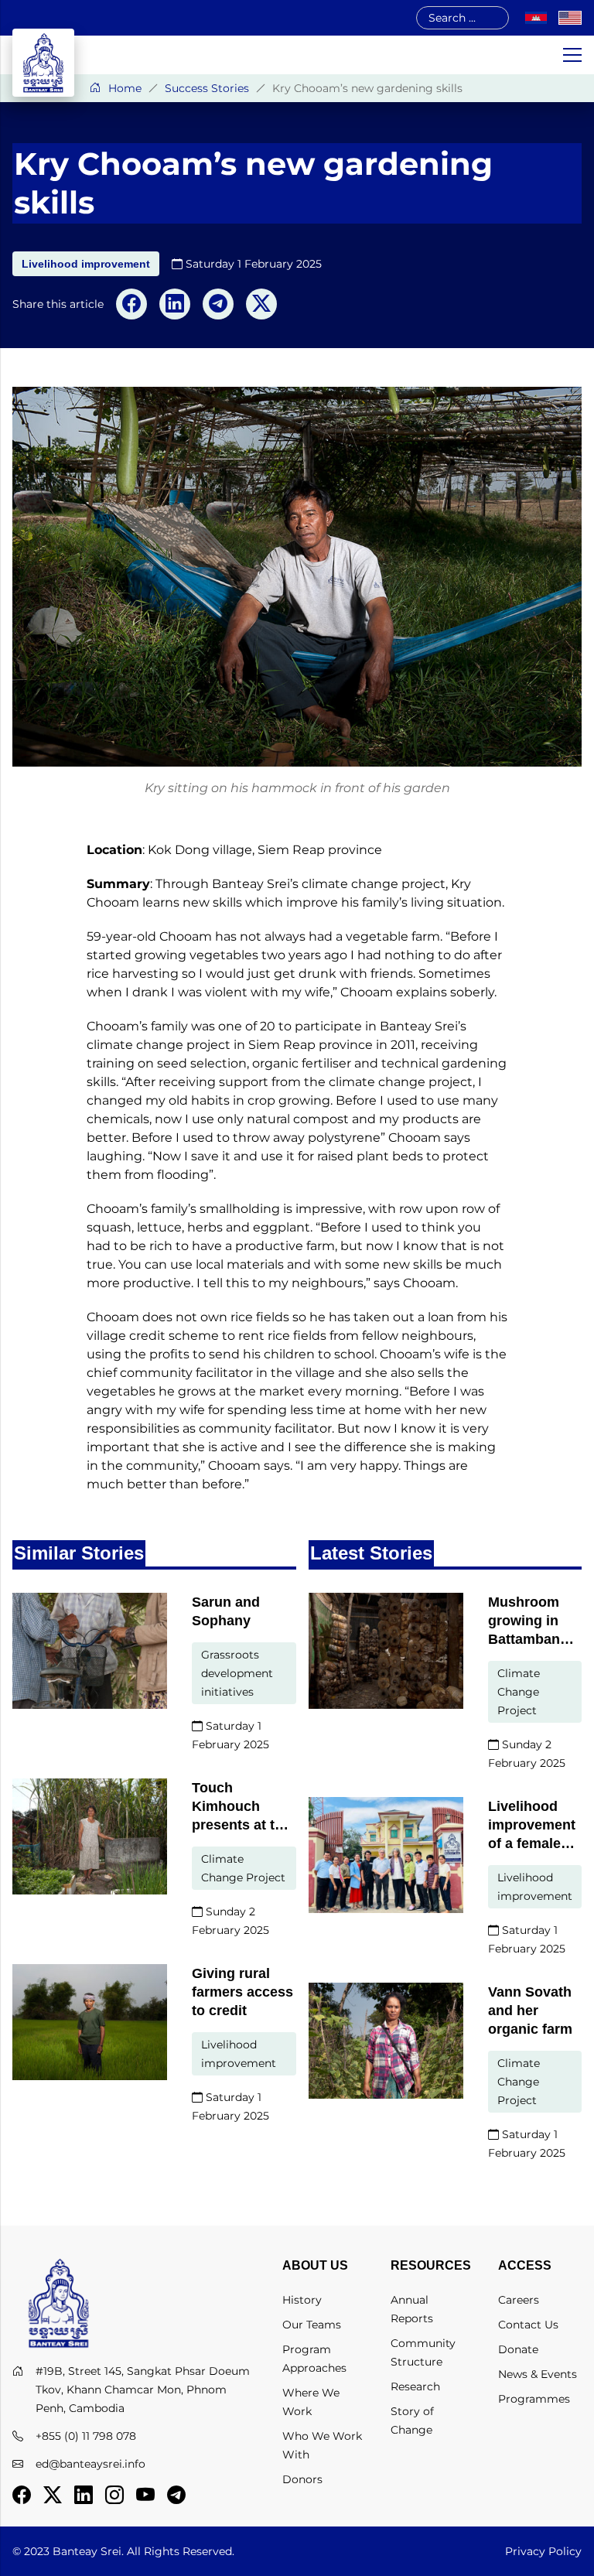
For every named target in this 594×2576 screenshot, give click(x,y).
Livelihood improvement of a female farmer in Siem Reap (532, 1826)
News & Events (538, 2374)
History (302, 2300)
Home (125, 88)
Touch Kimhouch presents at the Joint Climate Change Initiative (241, 1807)
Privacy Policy (543, 2551)
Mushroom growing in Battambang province (528, 1621)
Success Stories (207, 88)
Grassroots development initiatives (237, 1673)
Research (415, 2386)
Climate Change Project (243, 1868)
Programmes (534, 2399)
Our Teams (312, 2325)
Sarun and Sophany (226, 1611)
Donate (518, 2349)
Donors (302, 2479)
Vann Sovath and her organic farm (530, 2011)
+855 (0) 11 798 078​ (86, 2436)
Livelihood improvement (86, 264)
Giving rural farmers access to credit (242, 1992)
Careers (519, 2300)
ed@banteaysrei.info (90, 2464)
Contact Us (528, 2325)
